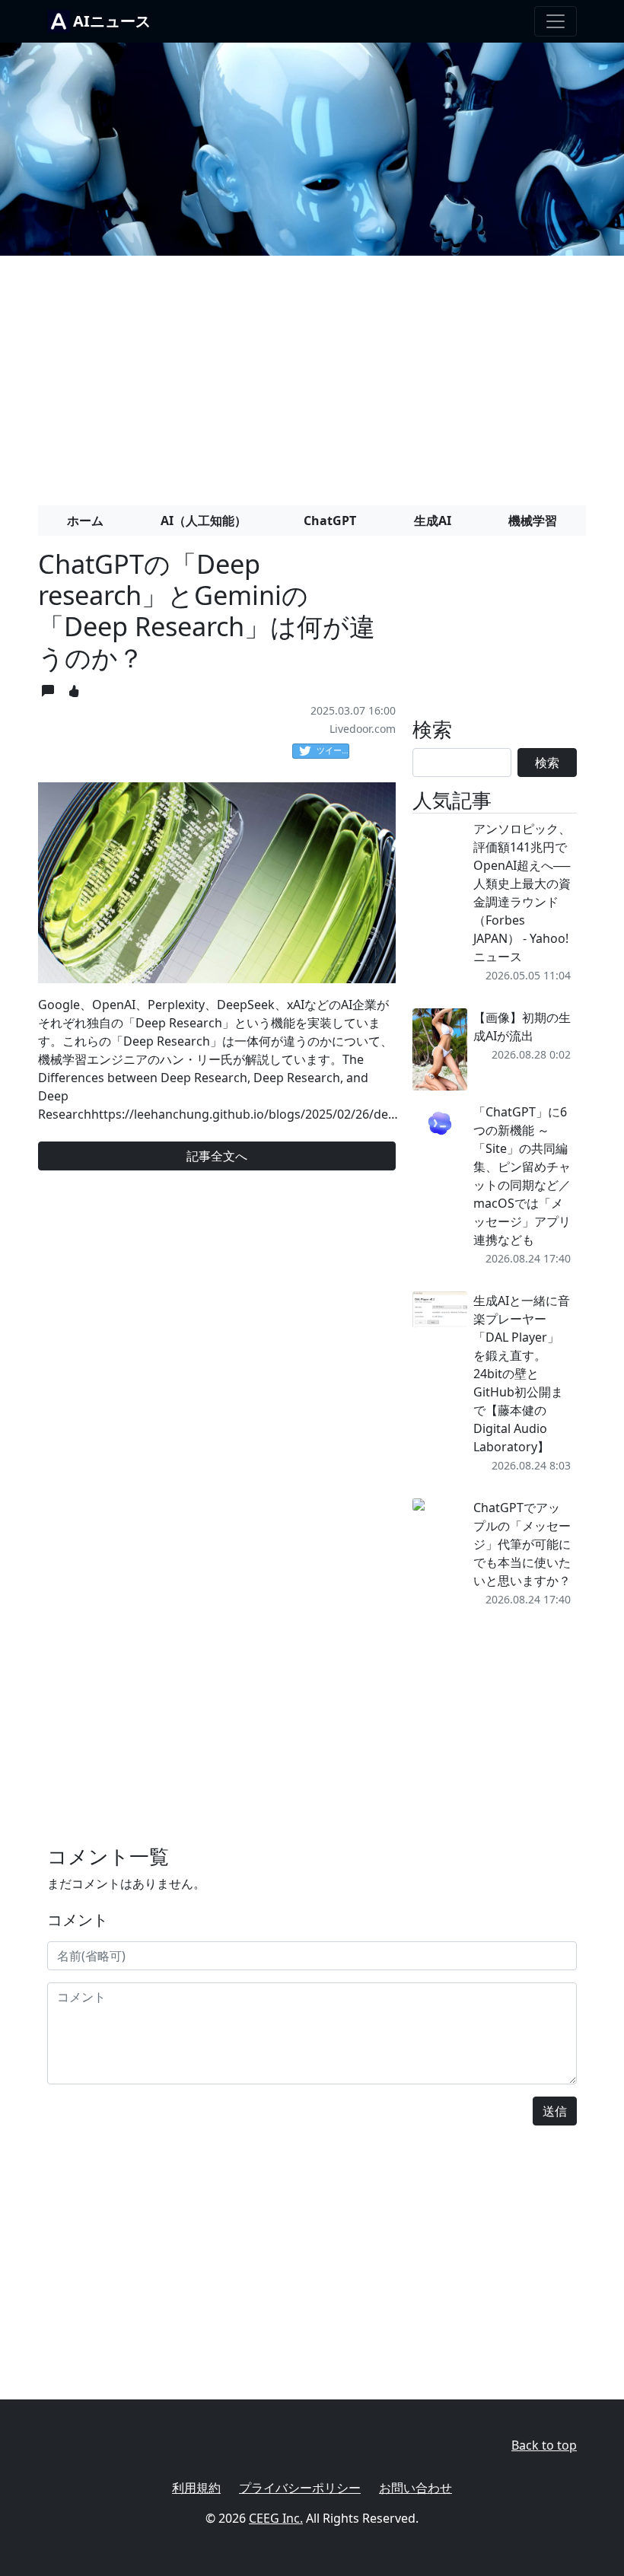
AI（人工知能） (204, 521)
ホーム (85, 521)
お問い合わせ (415, 2488)
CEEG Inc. (276, 2518)
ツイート (333, 750)
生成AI (433, 521)
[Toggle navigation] (556, 21)
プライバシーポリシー (300, 2488)
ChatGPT (330, 521)
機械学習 (533, 521)
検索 (547, 763)
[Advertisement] (312, 374)
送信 (555, 2111)
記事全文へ (217, 1156)
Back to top (544, 2445)
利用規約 (196, 2488)
